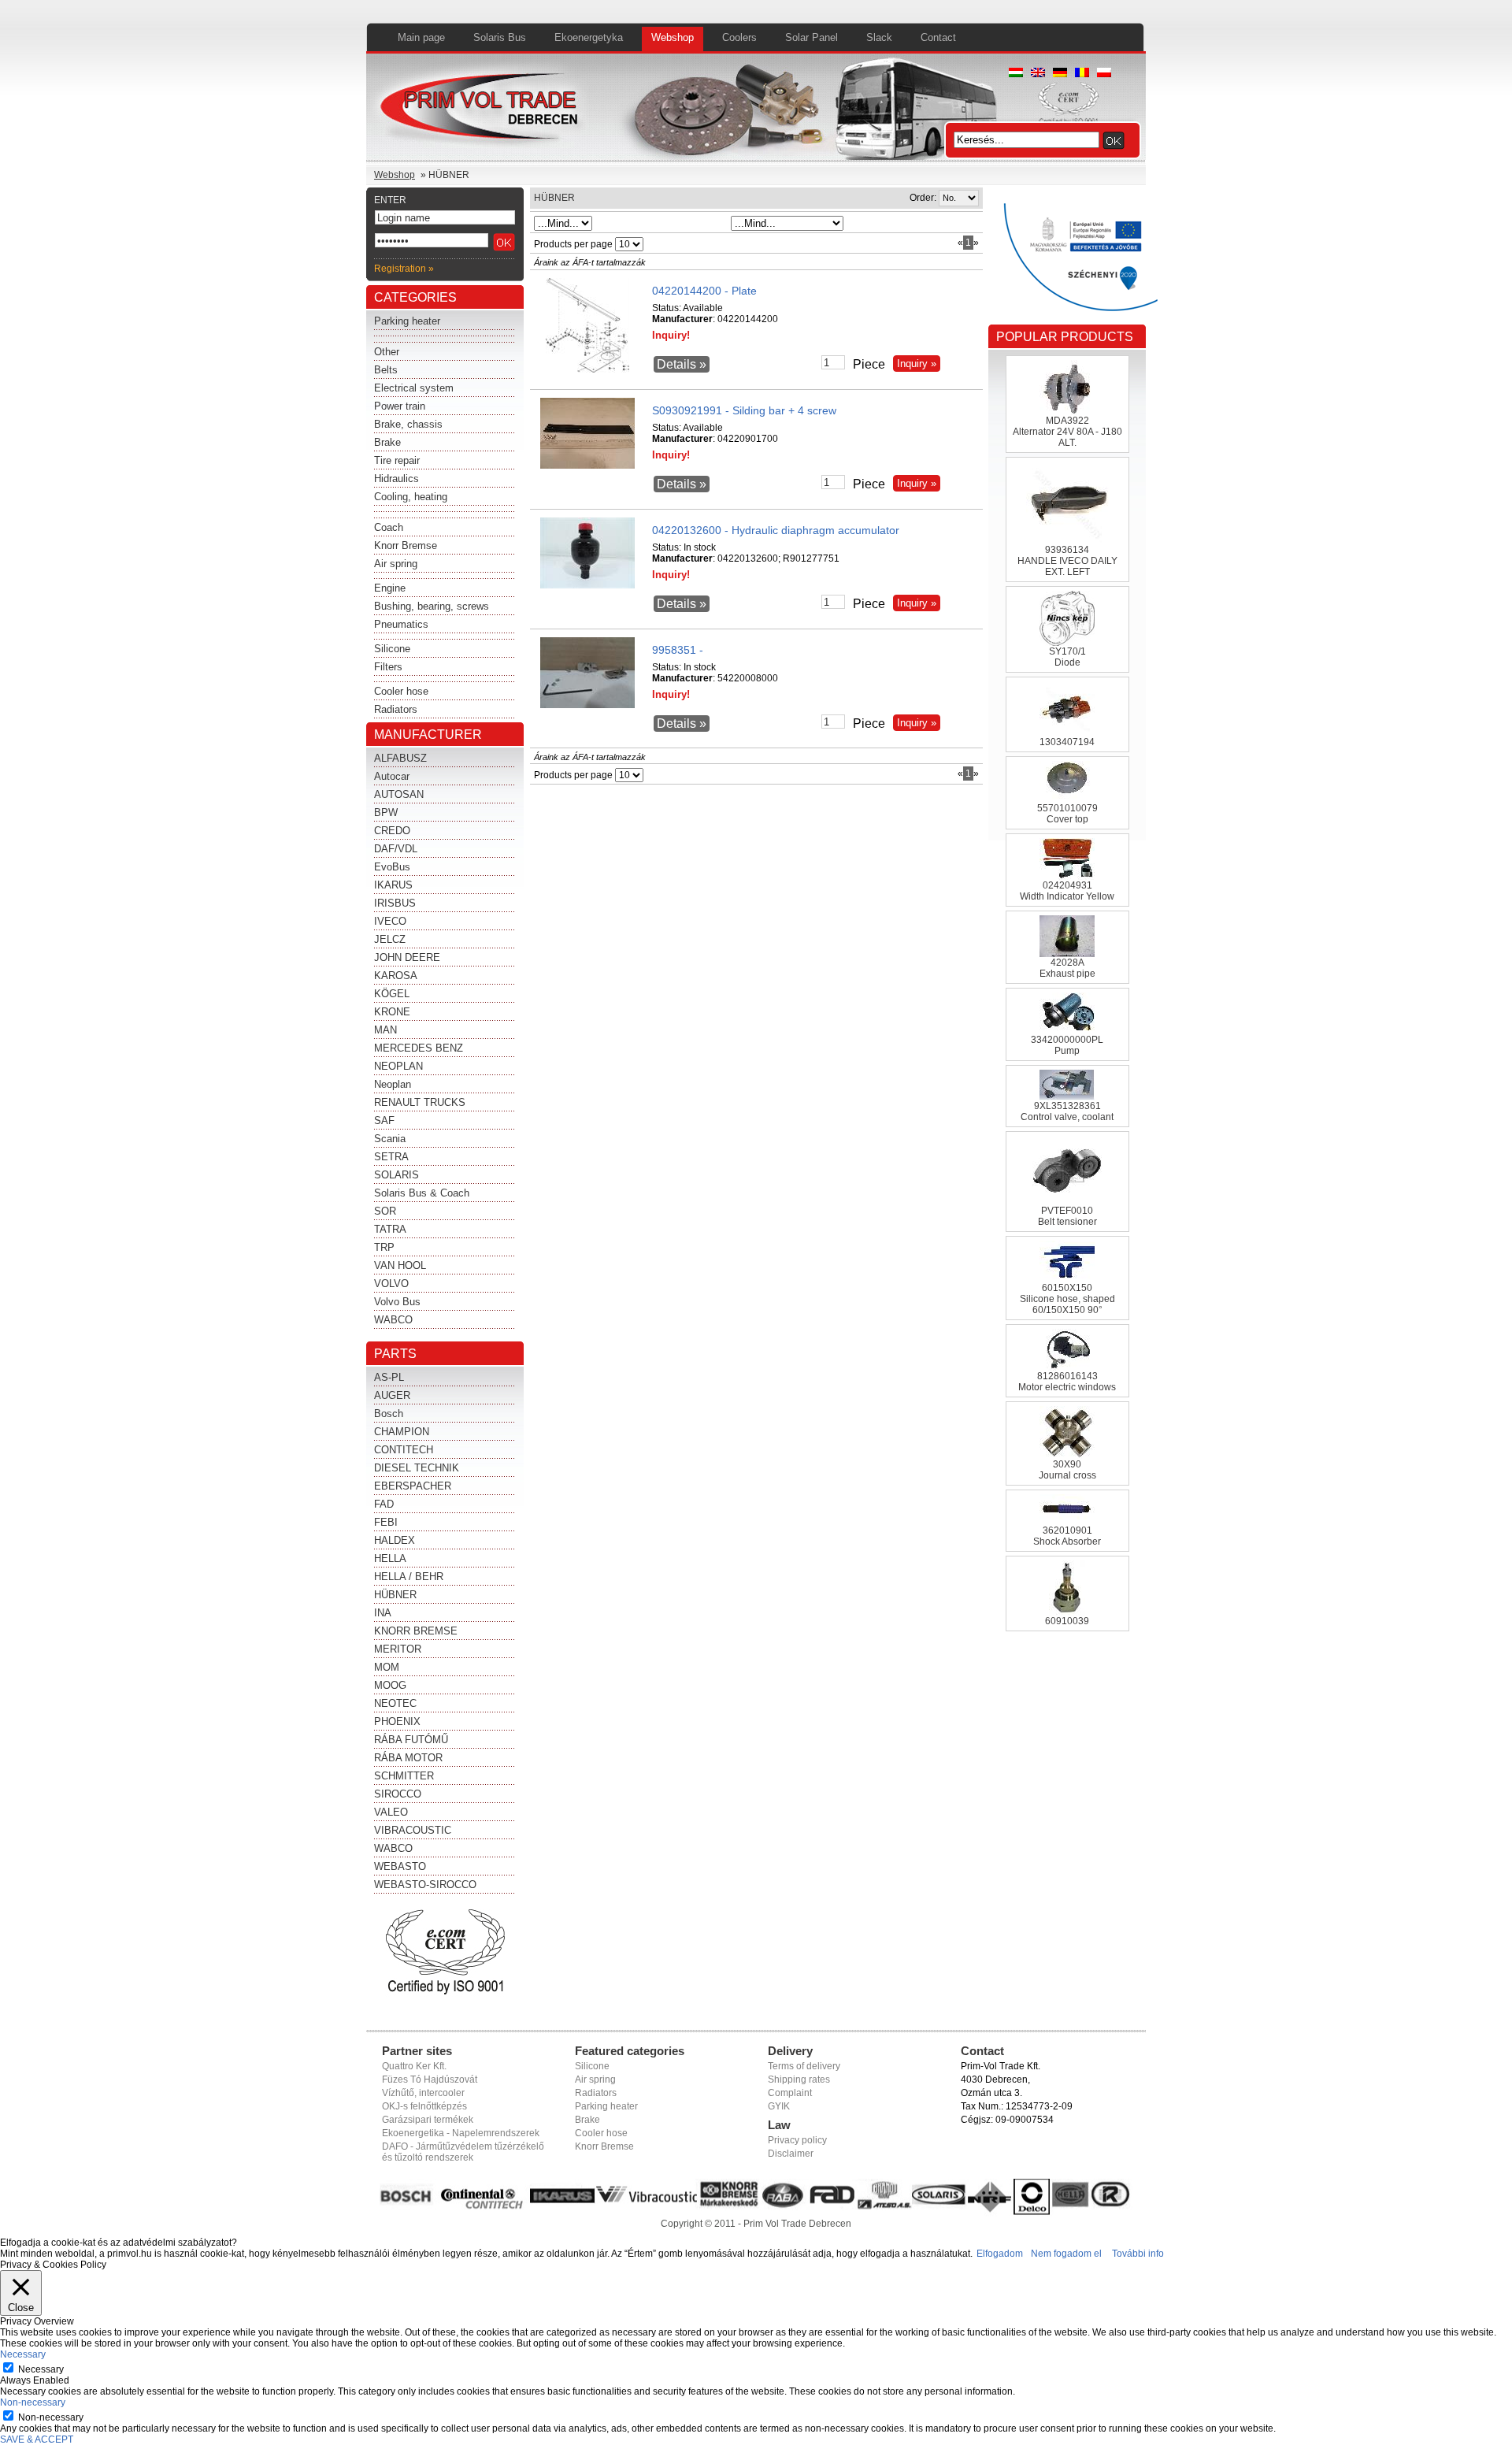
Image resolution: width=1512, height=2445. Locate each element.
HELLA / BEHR (409, 1577)
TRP (384, 1247)
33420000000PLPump (1067, 1045)
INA (383, 1613)
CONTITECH (404, 1450)
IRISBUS (395, 903)
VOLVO (391, 1284)
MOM (387, 1667)
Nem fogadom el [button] (1066, 2254)
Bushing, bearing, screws (432, 606)
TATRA (390, 1229)
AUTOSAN (399, 794)
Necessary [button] (23, 2354)
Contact (938, 37)
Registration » (404, 269)
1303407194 (1067, 742)
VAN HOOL (400, 1265)
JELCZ (390, 939)
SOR (385, 1211)
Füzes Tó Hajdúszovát (430, 2080)
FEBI (386, 1522)
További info (1138, 2254)
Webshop (673, 37)
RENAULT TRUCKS (420, 1102)
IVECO (390, 921)
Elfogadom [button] (1000, 2254)
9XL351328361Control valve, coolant (1067, 1111)
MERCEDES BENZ (419, 1048)
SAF (384, 1120)
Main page (421, 37)
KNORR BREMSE (416, 1631)
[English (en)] (1038, 74)
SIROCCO (398, 1794)
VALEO (391, 1812)
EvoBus (392, 867)
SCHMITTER (404, 1776)
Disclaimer (791, 2154)
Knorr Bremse (406, 545)
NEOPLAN (398, 1066)
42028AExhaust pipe (1067, 968)
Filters (388, 667)
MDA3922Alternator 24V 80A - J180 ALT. (1067, 432)
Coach (389, 527)
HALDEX (395, 1540)
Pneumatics (401, 624)
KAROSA (396, 976)
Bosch (389, 1414)
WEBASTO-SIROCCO (425, 1885)
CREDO (392, 831)
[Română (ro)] (1082, 74)
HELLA (390, 1558)
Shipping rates (799, 2080)
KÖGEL (392, 994)
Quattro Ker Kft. (414, 2066)
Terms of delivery (804, 2066)
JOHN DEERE (407, 957)
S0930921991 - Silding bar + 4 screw (744, 410)
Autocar (392, 776)
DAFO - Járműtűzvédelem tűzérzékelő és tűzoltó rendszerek (463, 2152)
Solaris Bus (500, 37)
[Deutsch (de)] (1060, 74)
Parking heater (407, 321)
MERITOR (398, 1649)
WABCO (393, 1320)
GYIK (779, 2106)
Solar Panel (812, 37)
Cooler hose (401, 691)
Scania (390, 1139)
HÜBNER (395, 1595)
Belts (386, 370)
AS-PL (389, 1377)
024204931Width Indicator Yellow (1067, 891)
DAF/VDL (396, 849)
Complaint (790, 2093)
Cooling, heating (411, 497)
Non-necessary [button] (33, 2402)
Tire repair (397, 460)
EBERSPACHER (413, 1486)
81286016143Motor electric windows (1067, 1382)
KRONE (392, 1012)
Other (387, 352)
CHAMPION (402, 1432)
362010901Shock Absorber (1067, 1536)
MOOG (390, 1685)
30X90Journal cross (1067, 1470)
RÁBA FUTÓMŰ (411, 1740)
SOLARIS (397, 1175)
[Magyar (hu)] (1016, 74)
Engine (390, 588)
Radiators (396, 709)
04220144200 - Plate (704, 291)
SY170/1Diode (1067, 657)
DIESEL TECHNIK (417, 1468)
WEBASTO (400, 1866)
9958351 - (678, 650)
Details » (682, 364)
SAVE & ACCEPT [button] (37, 2439)
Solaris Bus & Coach (422, 1193)
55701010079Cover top (1067, 814)
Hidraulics (397, 479)
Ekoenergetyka (589, 37)
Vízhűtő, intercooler (423, 2093)
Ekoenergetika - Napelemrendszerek (461, 2133)
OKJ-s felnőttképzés (424, 2106)
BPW (386, 813)
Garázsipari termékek (428, 2120)
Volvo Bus (397, 1302)
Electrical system (414, 388)
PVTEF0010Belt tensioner (1067, 1216)
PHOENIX (397, 1722)
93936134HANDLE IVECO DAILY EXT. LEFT (1067, 561)
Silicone (392, 649)
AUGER (392, 1395)
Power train (400, 406)
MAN (385, 1030)
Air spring (396, 564)
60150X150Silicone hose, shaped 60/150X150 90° (1067, 1299)
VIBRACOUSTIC (413, 1830)
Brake (387, 442)
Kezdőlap (482, 110)
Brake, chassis (408, 424)
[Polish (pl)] (1104, 74)
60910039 (1067, 1621)
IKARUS (393, 885)
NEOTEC (395, 1703)
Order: (923, 198)
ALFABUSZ (400, 758)
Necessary (41, 2369)
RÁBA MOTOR (408, 1758)
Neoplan (393, 1084)
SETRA (391, 1157)
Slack (879, 37)
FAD (384, 1504)
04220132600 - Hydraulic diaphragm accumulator (776, 530)
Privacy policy (797, 2140)
